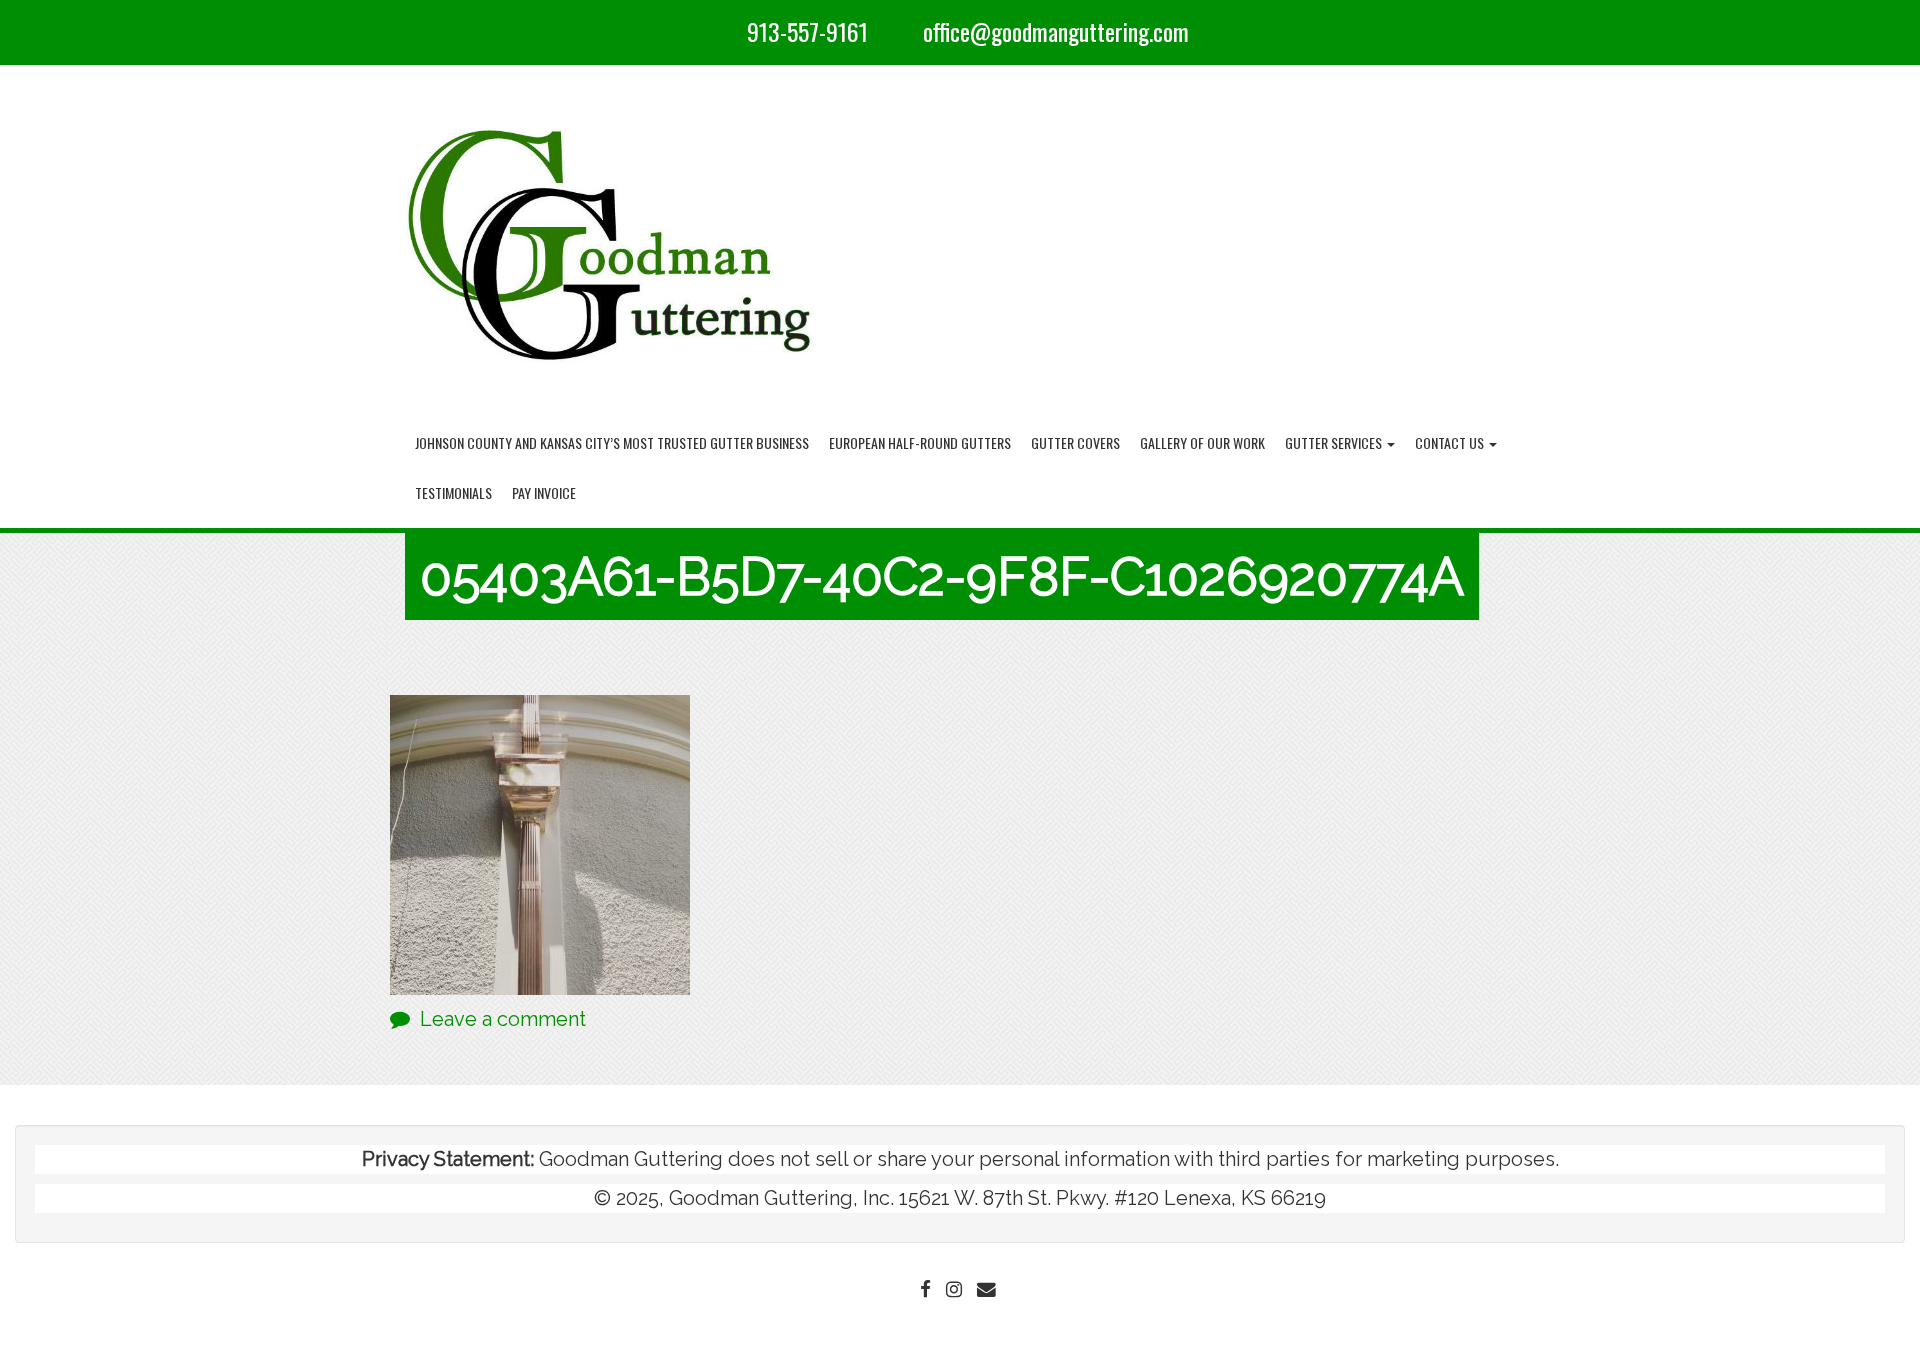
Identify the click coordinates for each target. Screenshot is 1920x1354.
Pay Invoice (544, 492)
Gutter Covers (1075, 442)
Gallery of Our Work (1202, 442)
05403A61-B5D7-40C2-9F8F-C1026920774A (942, 576)
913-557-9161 (807, 31)
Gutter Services (1335, 442)
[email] (903, 31)
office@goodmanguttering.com (1056, 31)
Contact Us (1451, 442)
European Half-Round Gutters (920, 442)
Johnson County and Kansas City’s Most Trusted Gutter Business (612, 442)
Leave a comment (503, 1019)
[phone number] (727, 31)
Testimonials (453, 492)
